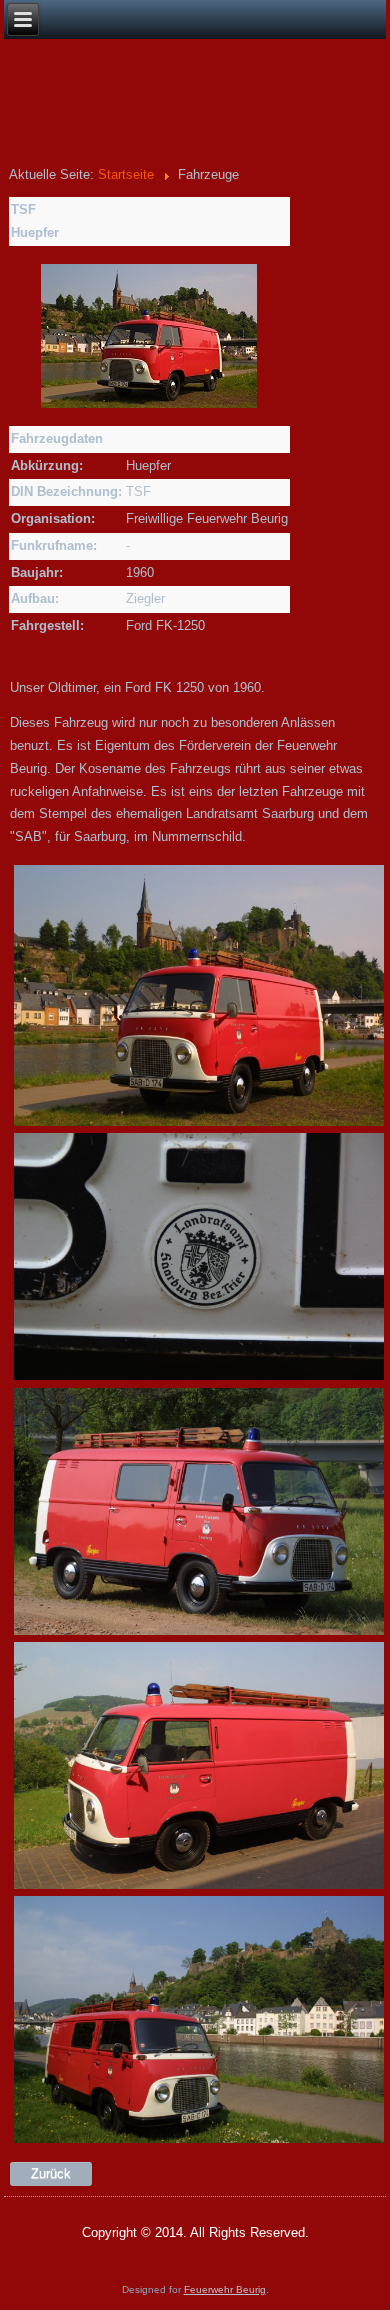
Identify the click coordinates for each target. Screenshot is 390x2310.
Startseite (126, 174)
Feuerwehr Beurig (225, 2289)
